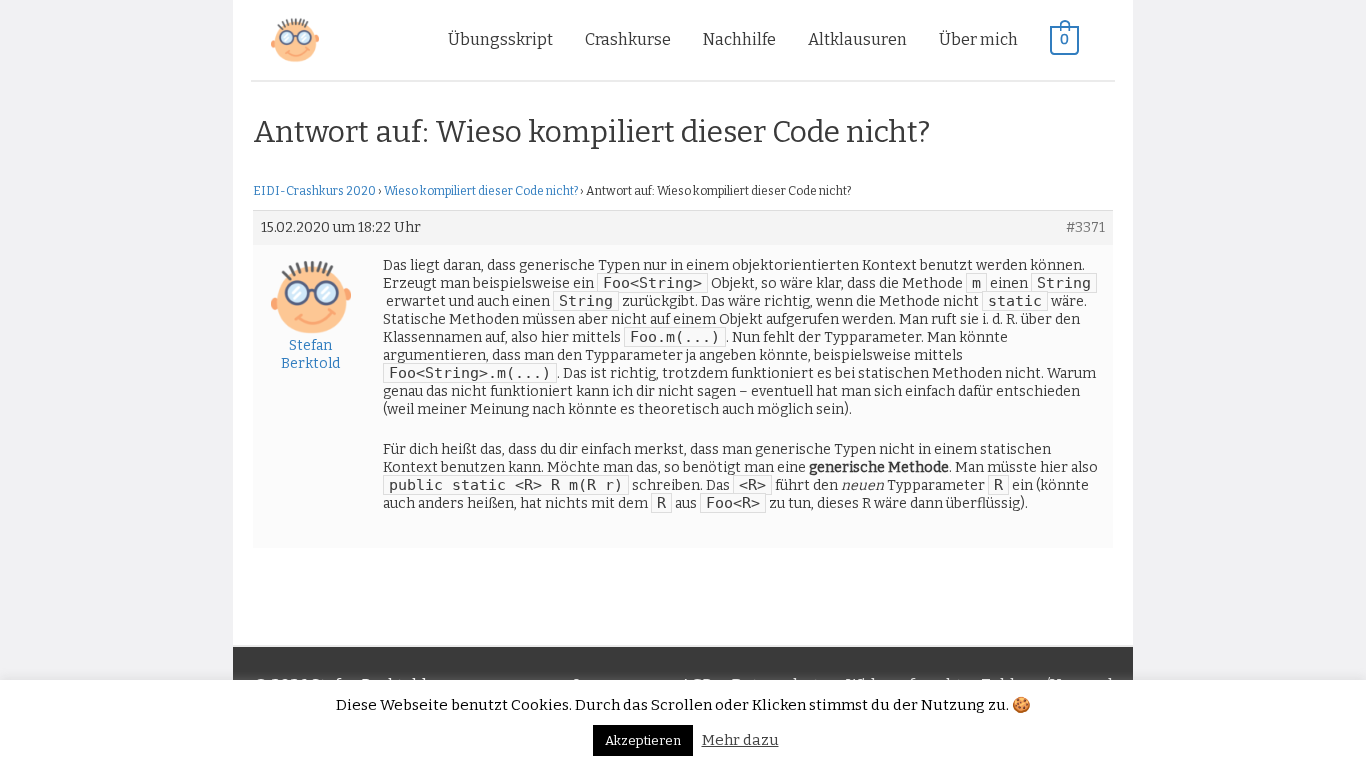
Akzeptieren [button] (643, 740)
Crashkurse (628, 39)
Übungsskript (500, 39)
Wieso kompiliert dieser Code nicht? (481, 191)
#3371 (1085, 227)
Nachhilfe (739, 39)
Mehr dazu (740, 740)
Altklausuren (857, 39)
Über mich (978, 39)
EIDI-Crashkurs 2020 (314, 191)
